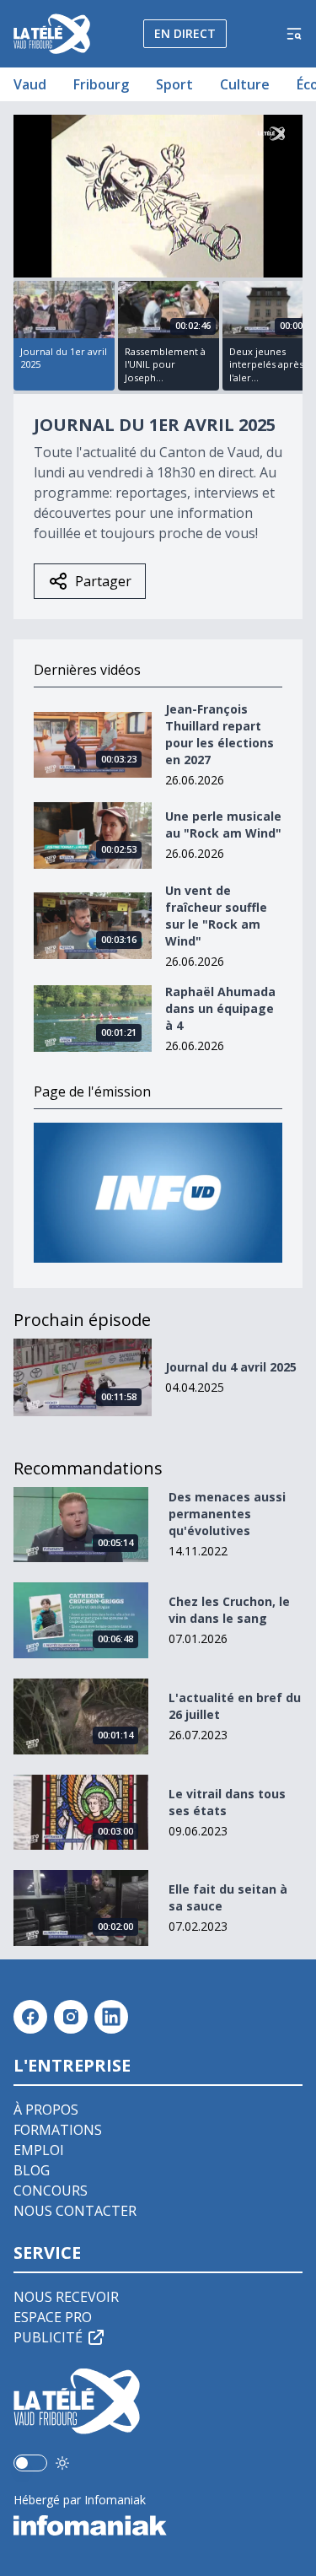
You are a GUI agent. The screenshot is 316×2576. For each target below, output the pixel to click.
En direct (185, 33)
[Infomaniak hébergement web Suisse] (158, 2525)
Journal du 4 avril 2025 (231, 1367)
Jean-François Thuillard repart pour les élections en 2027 (220, 734)
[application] (158, 196)
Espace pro (53, 2317)
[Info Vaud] (158, 1193)
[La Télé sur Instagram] (71, 2017)
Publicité (48, 2337)
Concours (51, 2191)
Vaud (30, 84)
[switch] (30, 2463)
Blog (32, 2170)
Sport (174, 84)
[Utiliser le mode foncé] (62, 2463)
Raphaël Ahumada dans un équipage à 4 (220, 1008)
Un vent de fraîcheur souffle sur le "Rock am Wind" (216, 916)
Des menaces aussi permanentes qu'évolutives (227, 1514)
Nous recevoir (66, 2297)
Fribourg (101, 84)
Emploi (39, 2150)
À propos (46, 2110)
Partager (103, 581)
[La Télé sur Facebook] (30, 2017)
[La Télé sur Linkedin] (111, 2017)
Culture (245, 84)
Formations (58, 2130)
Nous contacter (75, 2211)
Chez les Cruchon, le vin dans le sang (229, 1610)
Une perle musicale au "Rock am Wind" (223, 825)
